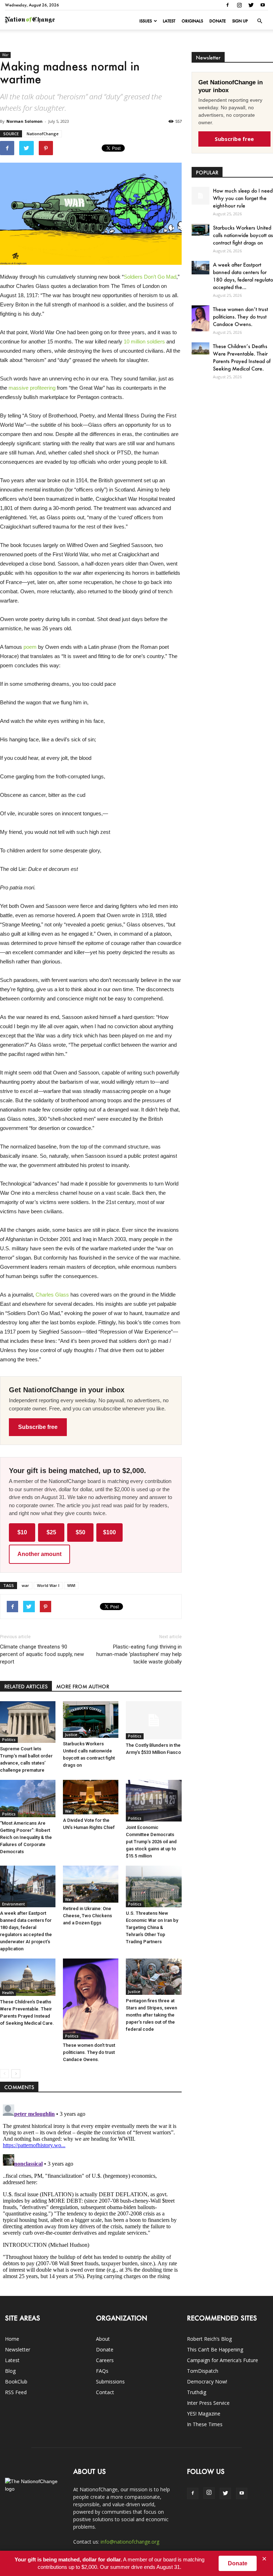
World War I (48, 1585)
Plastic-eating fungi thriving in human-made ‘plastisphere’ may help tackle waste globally (139, 1654)
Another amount (39, 1554)
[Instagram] (239, 5)
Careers (105, 2360)
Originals (192, 21)
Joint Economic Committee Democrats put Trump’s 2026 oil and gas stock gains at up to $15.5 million (151, 1842)
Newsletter (18, 2349)
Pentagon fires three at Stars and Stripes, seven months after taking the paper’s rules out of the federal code (151, 2015)
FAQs (102, 2371)
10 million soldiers (144, 341)
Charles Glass (52, 1295)
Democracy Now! (207, 2382)
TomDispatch (203, 2371)
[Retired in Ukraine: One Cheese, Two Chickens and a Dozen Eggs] (91, 1884)
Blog (10, 2371)
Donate (218, 21)
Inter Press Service (208, 2403)
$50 (81, 1532)
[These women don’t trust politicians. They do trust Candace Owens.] (91, 1999)
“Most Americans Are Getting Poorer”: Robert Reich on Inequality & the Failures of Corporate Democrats (26, 1837)
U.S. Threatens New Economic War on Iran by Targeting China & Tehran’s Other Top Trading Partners (152, 1927)
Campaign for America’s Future (223, 2360)
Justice (71, 1735)
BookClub (16, 2382)
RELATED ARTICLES (26, 1686)
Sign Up (240, 21)
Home (12, 2339)
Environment (14, 1904)
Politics (9, 1740)
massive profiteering (32, 388)
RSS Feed (16, 2392)
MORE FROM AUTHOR (83, 1686)
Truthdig (197, 2392)
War (5, 55)
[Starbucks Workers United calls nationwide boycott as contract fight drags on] (91, 1720)
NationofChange (43, 134)
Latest (169, 21)
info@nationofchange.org (130, 2542)
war (25, 1585)
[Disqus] (91, 2191)
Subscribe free (38, 1427)
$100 (109, 1532)
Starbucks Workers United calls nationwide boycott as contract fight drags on (243, 235)
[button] (259, 21)
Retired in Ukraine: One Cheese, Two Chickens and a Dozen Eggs (87, 1916)
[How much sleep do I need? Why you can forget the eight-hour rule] (200, 196)
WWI (71, 1585)
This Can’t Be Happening (215, 2349)
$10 (22, 1532)
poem (30, 647)
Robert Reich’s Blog (209, 2339)
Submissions (110, 2382)
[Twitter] (251, 5)
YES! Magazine (204, 2414)
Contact (105, 2392)
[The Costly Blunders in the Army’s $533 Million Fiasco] (154, 1720)
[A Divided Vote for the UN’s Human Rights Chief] (91, 1797)
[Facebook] (227, 5)
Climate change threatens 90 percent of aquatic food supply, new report (42, 1654)
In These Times (205, 2424)
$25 (51, 1532)
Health (8, 1993)
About (103, 2339)
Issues (146, 21)
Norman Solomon (25, 121)
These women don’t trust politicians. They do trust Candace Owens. (89, 2052)
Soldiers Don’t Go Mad (150, 277)
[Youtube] (263, 5)
